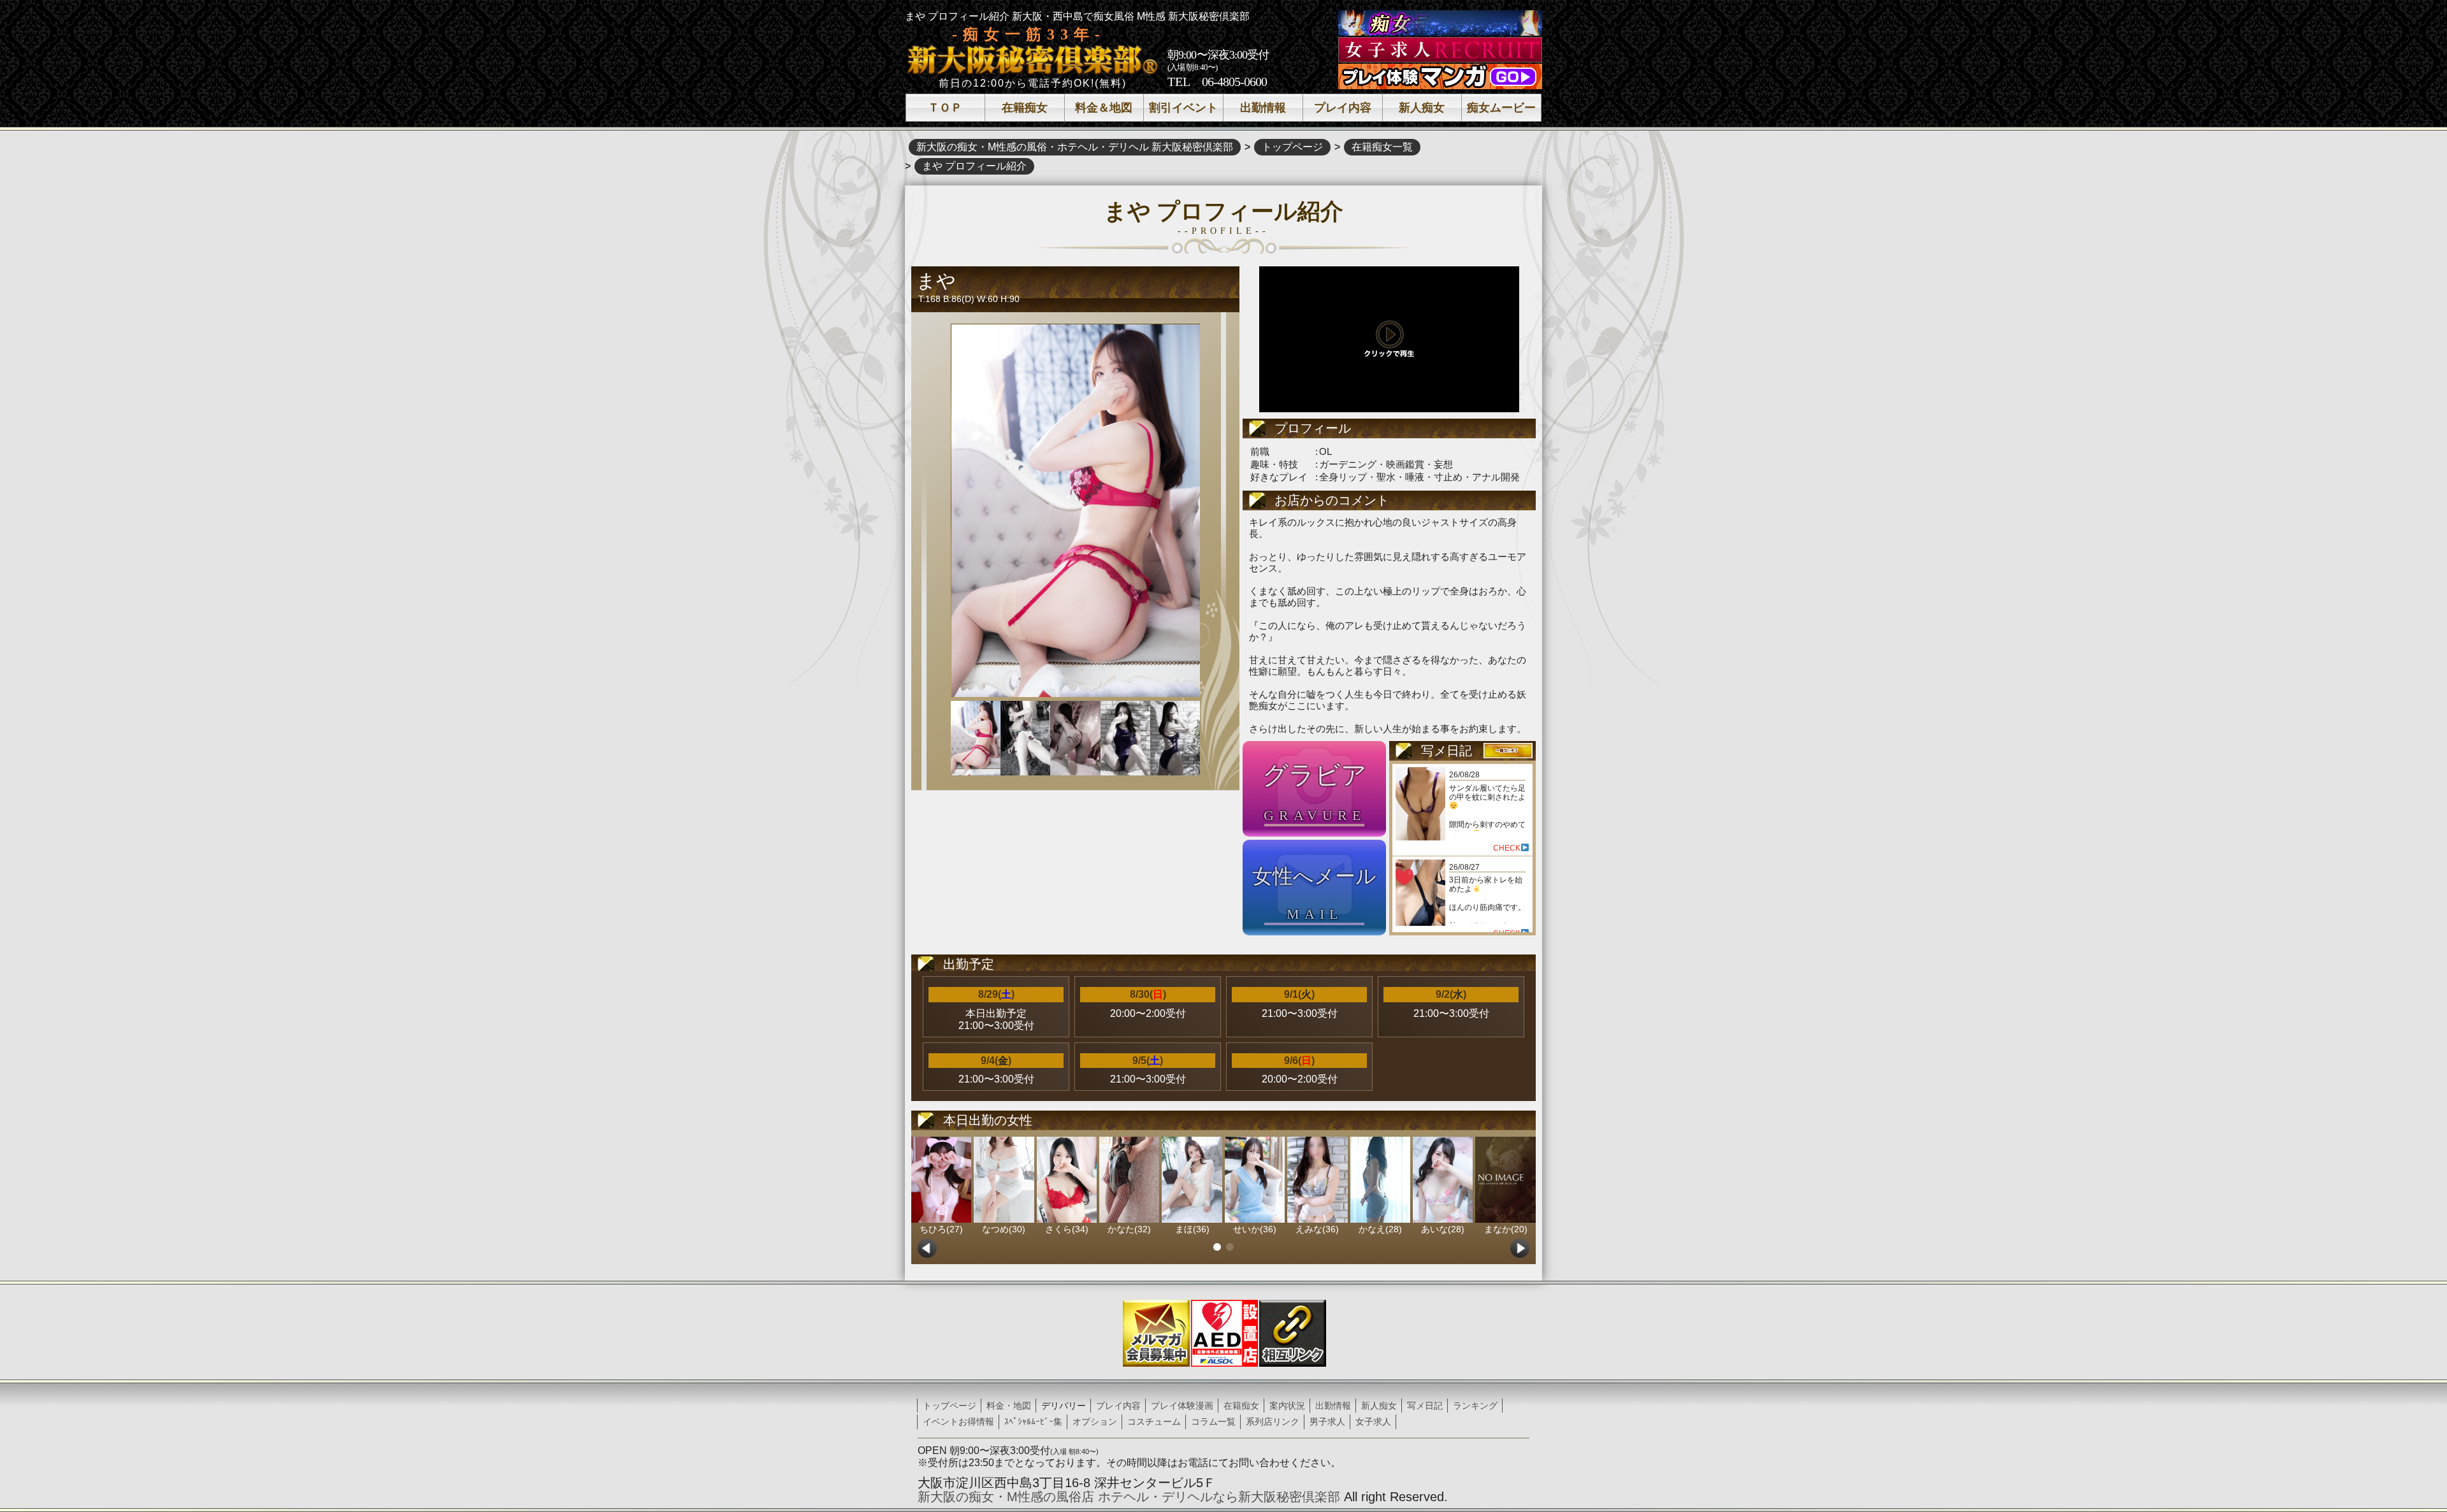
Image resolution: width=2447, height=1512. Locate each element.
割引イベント (1183, 108)
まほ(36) (1192, 1229)
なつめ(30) (1004, 1229)
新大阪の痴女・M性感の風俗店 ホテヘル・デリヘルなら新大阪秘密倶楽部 (1129, 1497)
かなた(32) (1129, 1229)
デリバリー (1064, 1406)
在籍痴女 (1025, 108)
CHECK (1507, 848)
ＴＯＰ (945, 108)
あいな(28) (1443, 1229)
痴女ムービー (1501, 108)
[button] (1217, 1247)
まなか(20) (1506, 1229)
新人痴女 (1422, 108)
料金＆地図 (1104, 108)
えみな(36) (1317, 1229)
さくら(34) (1067, 1229)
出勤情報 (1263, 108)
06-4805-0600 (1234, 82)
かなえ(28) (1380, 1229)
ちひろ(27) (941, 1229)
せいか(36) (1255, 1229)
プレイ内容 (1343, 108)
